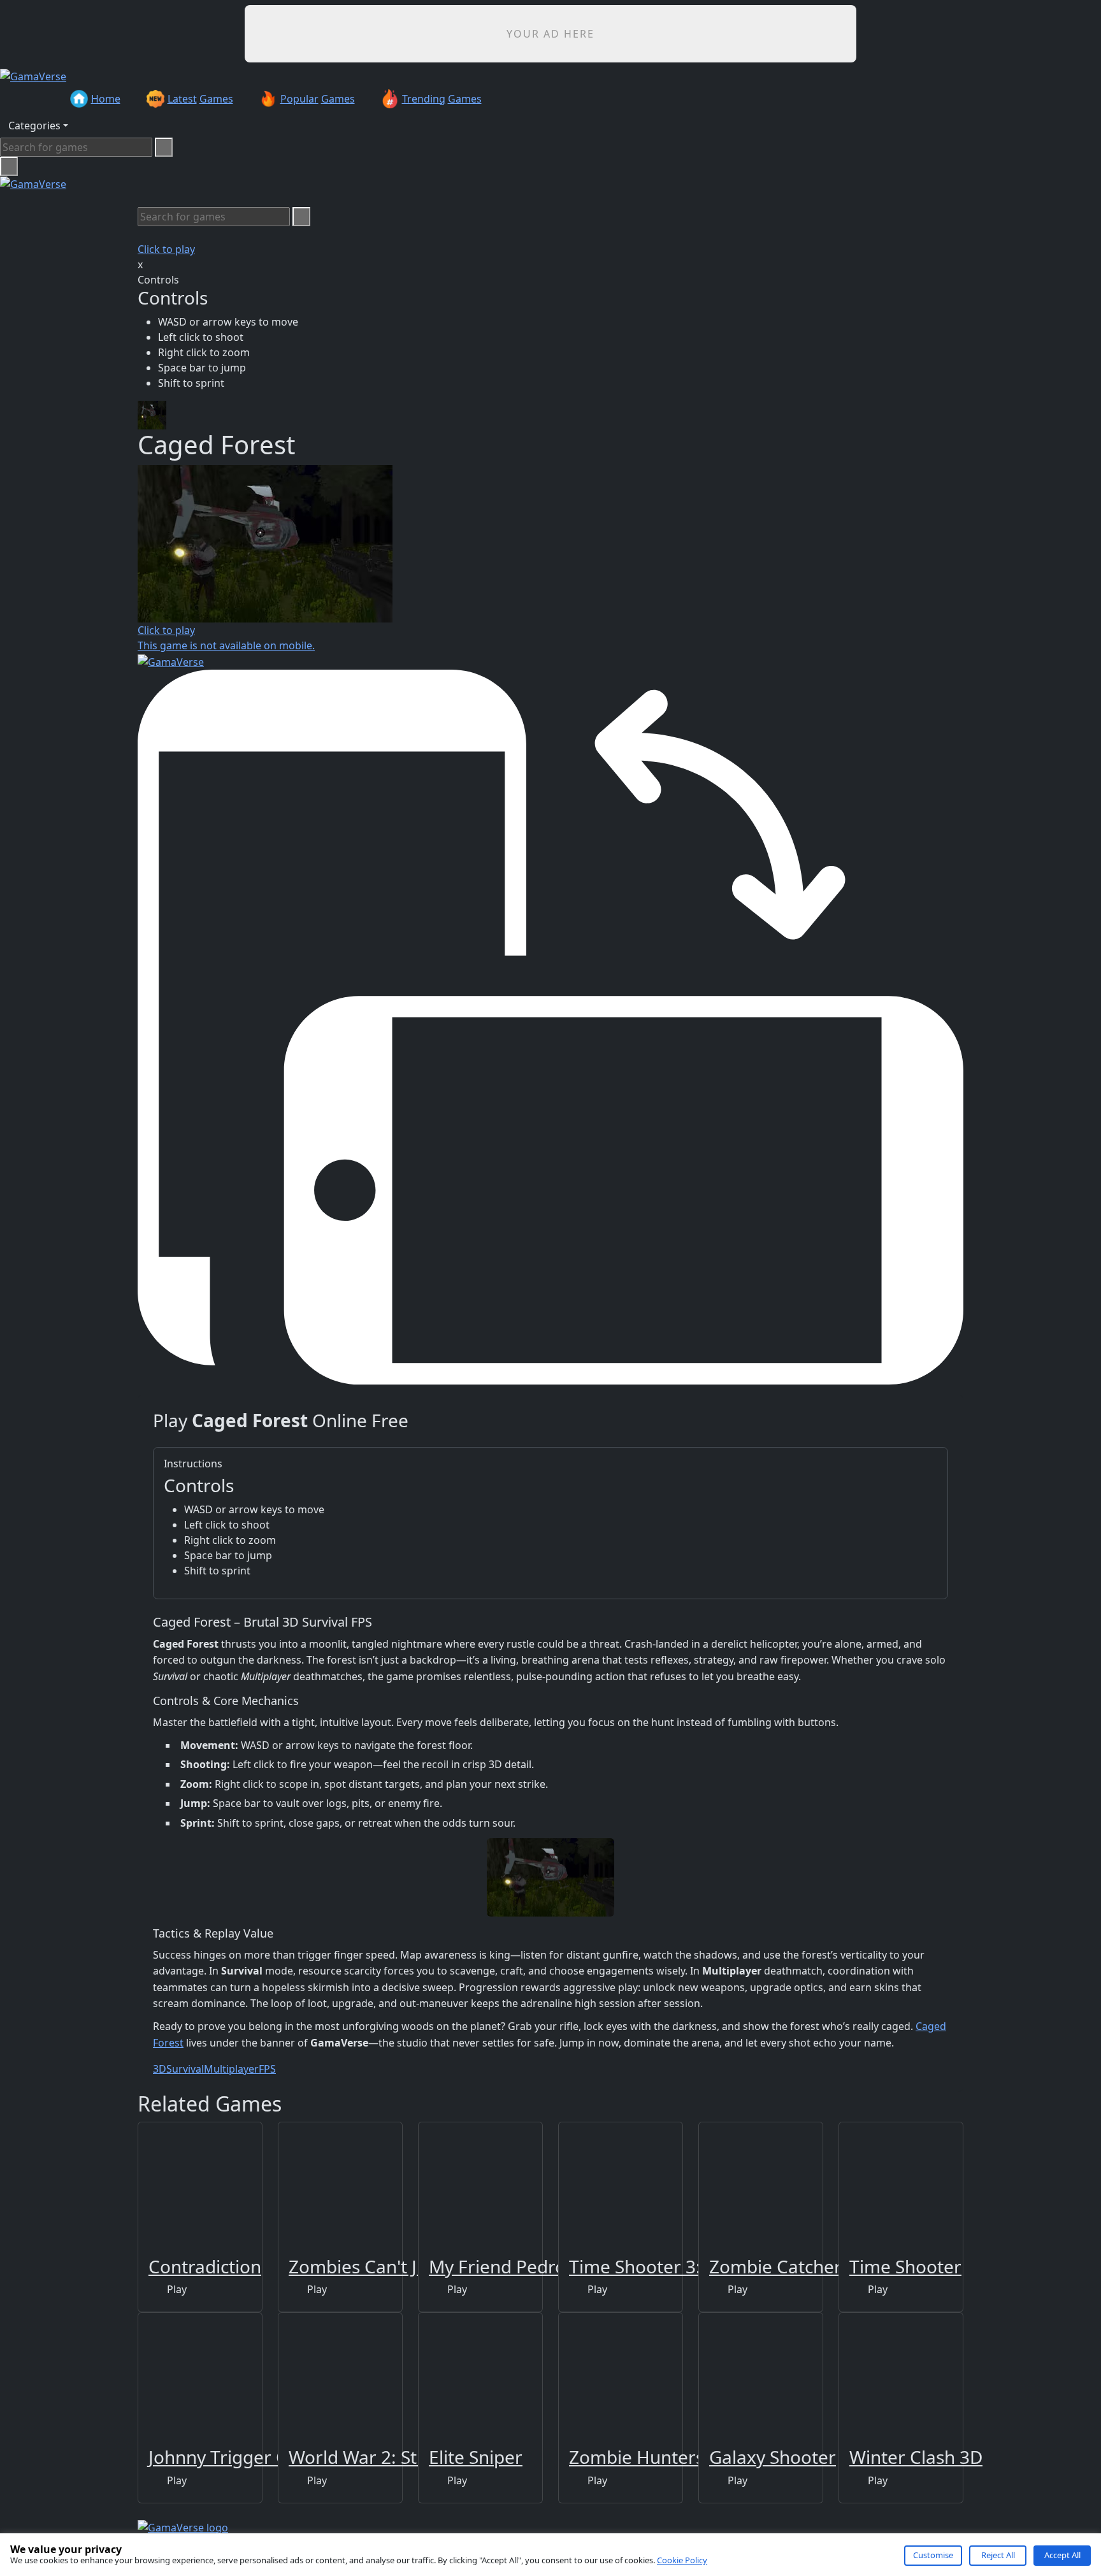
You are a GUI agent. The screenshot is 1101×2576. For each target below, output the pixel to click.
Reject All (998, 2555)
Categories (34, 126)
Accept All (1062, 2555)
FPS (267, 2069)
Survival (185, 2069)
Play (176, 2289)
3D (160, 2069)
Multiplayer (231, 2069)
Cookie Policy (682, 2560)
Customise (933, 2555)
